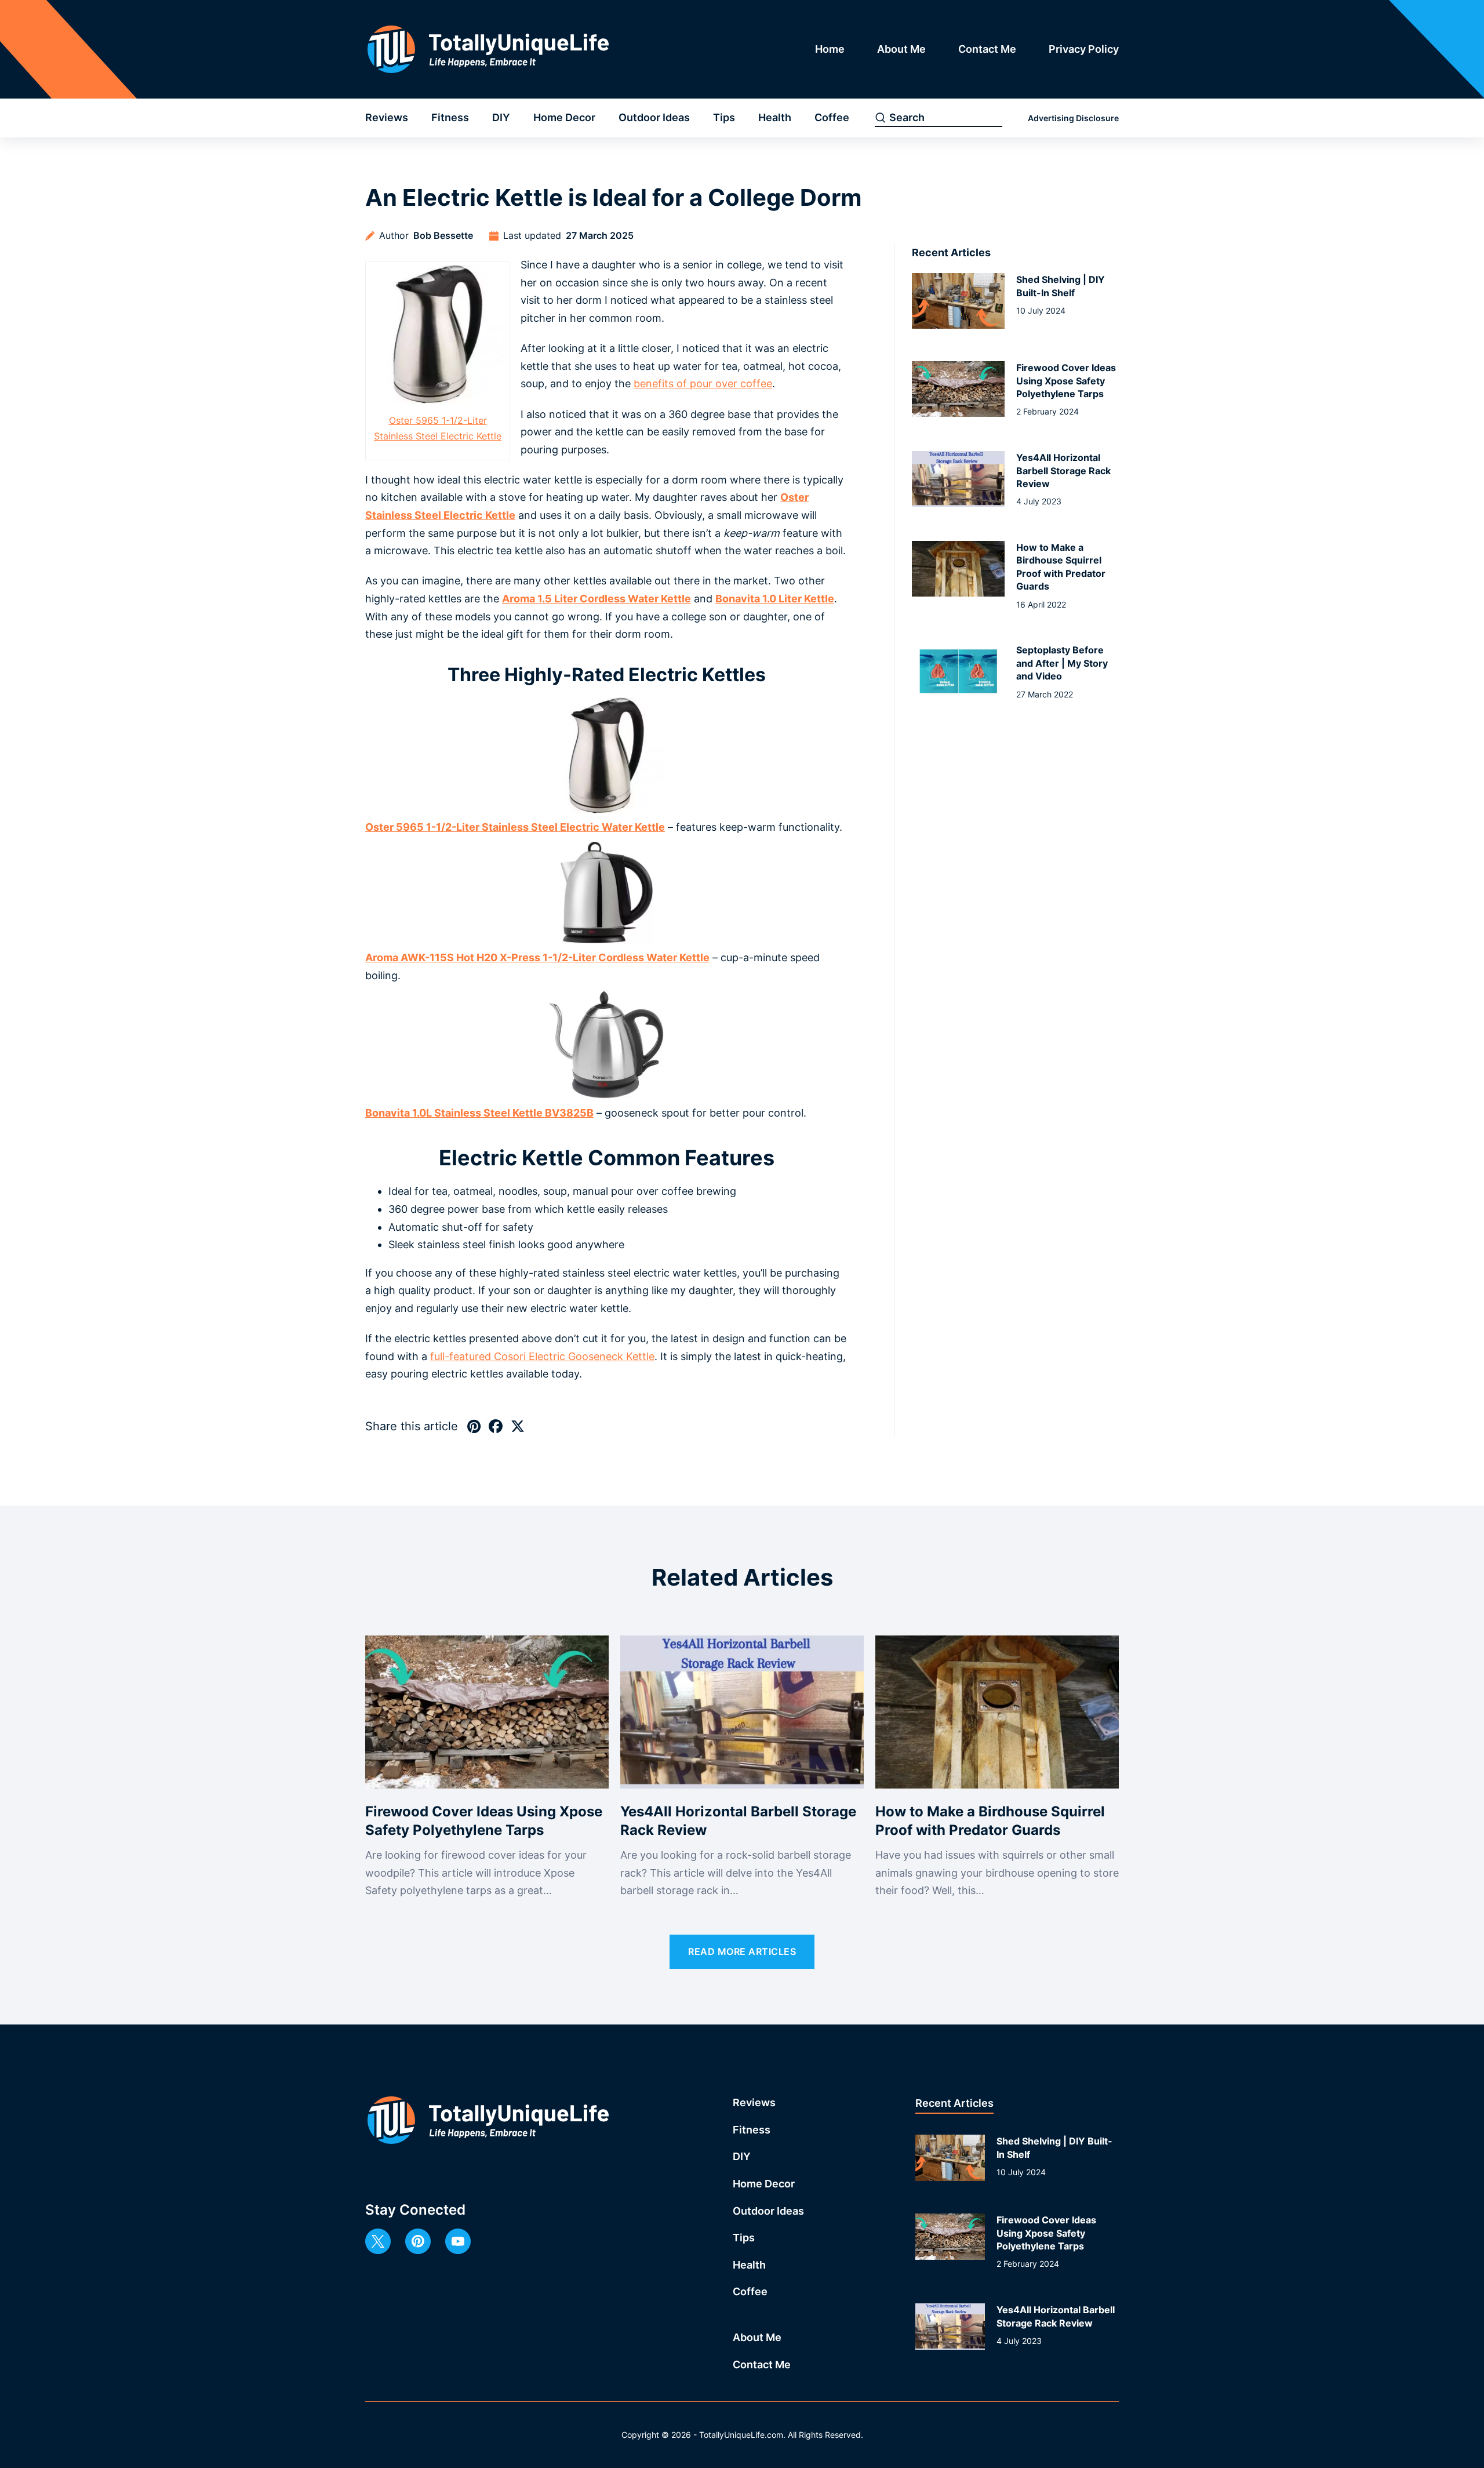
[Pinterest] (474, 1426)
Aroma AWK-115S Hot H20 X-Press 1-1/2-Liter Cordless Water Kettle (537, 957)
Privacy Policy (1084, 49)
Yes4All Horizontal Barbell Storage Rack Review (1063, 470)
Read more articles (742, 1951)
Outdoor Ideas (654, 117)
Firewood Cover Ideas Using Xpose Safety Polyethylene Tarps (1066, 381)
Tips (724, 117)
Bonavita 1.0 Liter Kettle (775, 599)
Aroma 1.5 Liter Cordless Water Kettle (596, 599)
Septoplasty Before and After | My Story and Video (1062, 663)
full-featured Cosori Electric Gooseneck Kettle (542, 1356)
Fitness (450, 117)
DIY (501, 117)
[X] (518, 1426)
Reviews (387, 117)
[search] (881, 118)
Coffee (832, 117)
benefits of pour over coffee (703, 384)
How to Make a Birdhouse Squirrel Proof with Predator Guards (1061, 567)
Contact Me (987, 49)
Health (775, 117)
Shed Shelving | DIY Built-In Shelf (1061, 286)
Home (830, 49)
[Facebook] (496, 1426)
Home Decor (564, 117)
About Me (901, 49)
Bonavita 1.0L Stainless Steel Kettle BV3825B (479, 1113)
